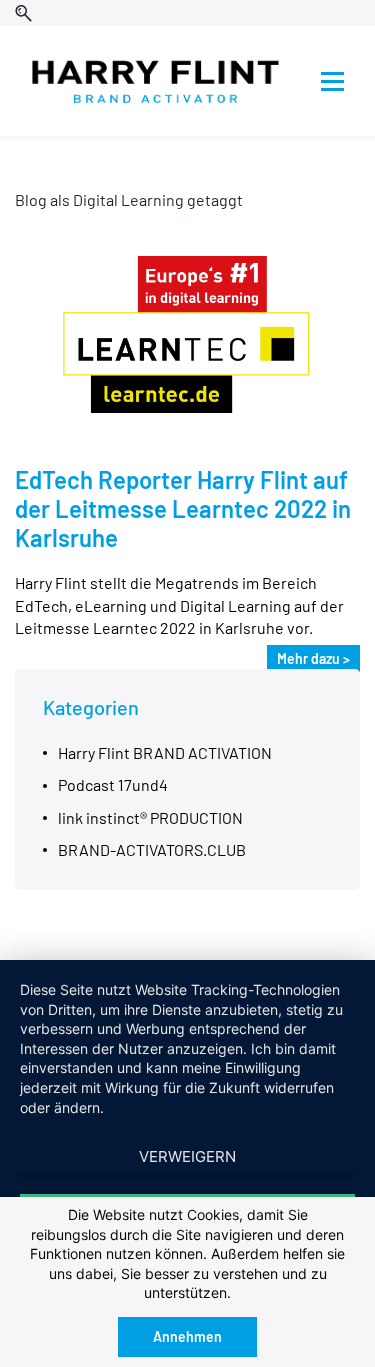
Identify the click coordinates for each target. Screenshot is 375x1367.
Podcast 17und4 (113, 784)
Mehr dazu (308, 658)
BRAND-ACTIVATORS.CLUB (152, 849)
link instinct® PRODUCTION (150, 817)
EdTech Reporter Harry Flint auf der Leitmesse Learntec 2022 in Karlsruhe (183, 508)
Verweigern (187, 1156)
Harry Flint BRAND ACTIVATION (165, 752)
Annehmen (187, 1336)
